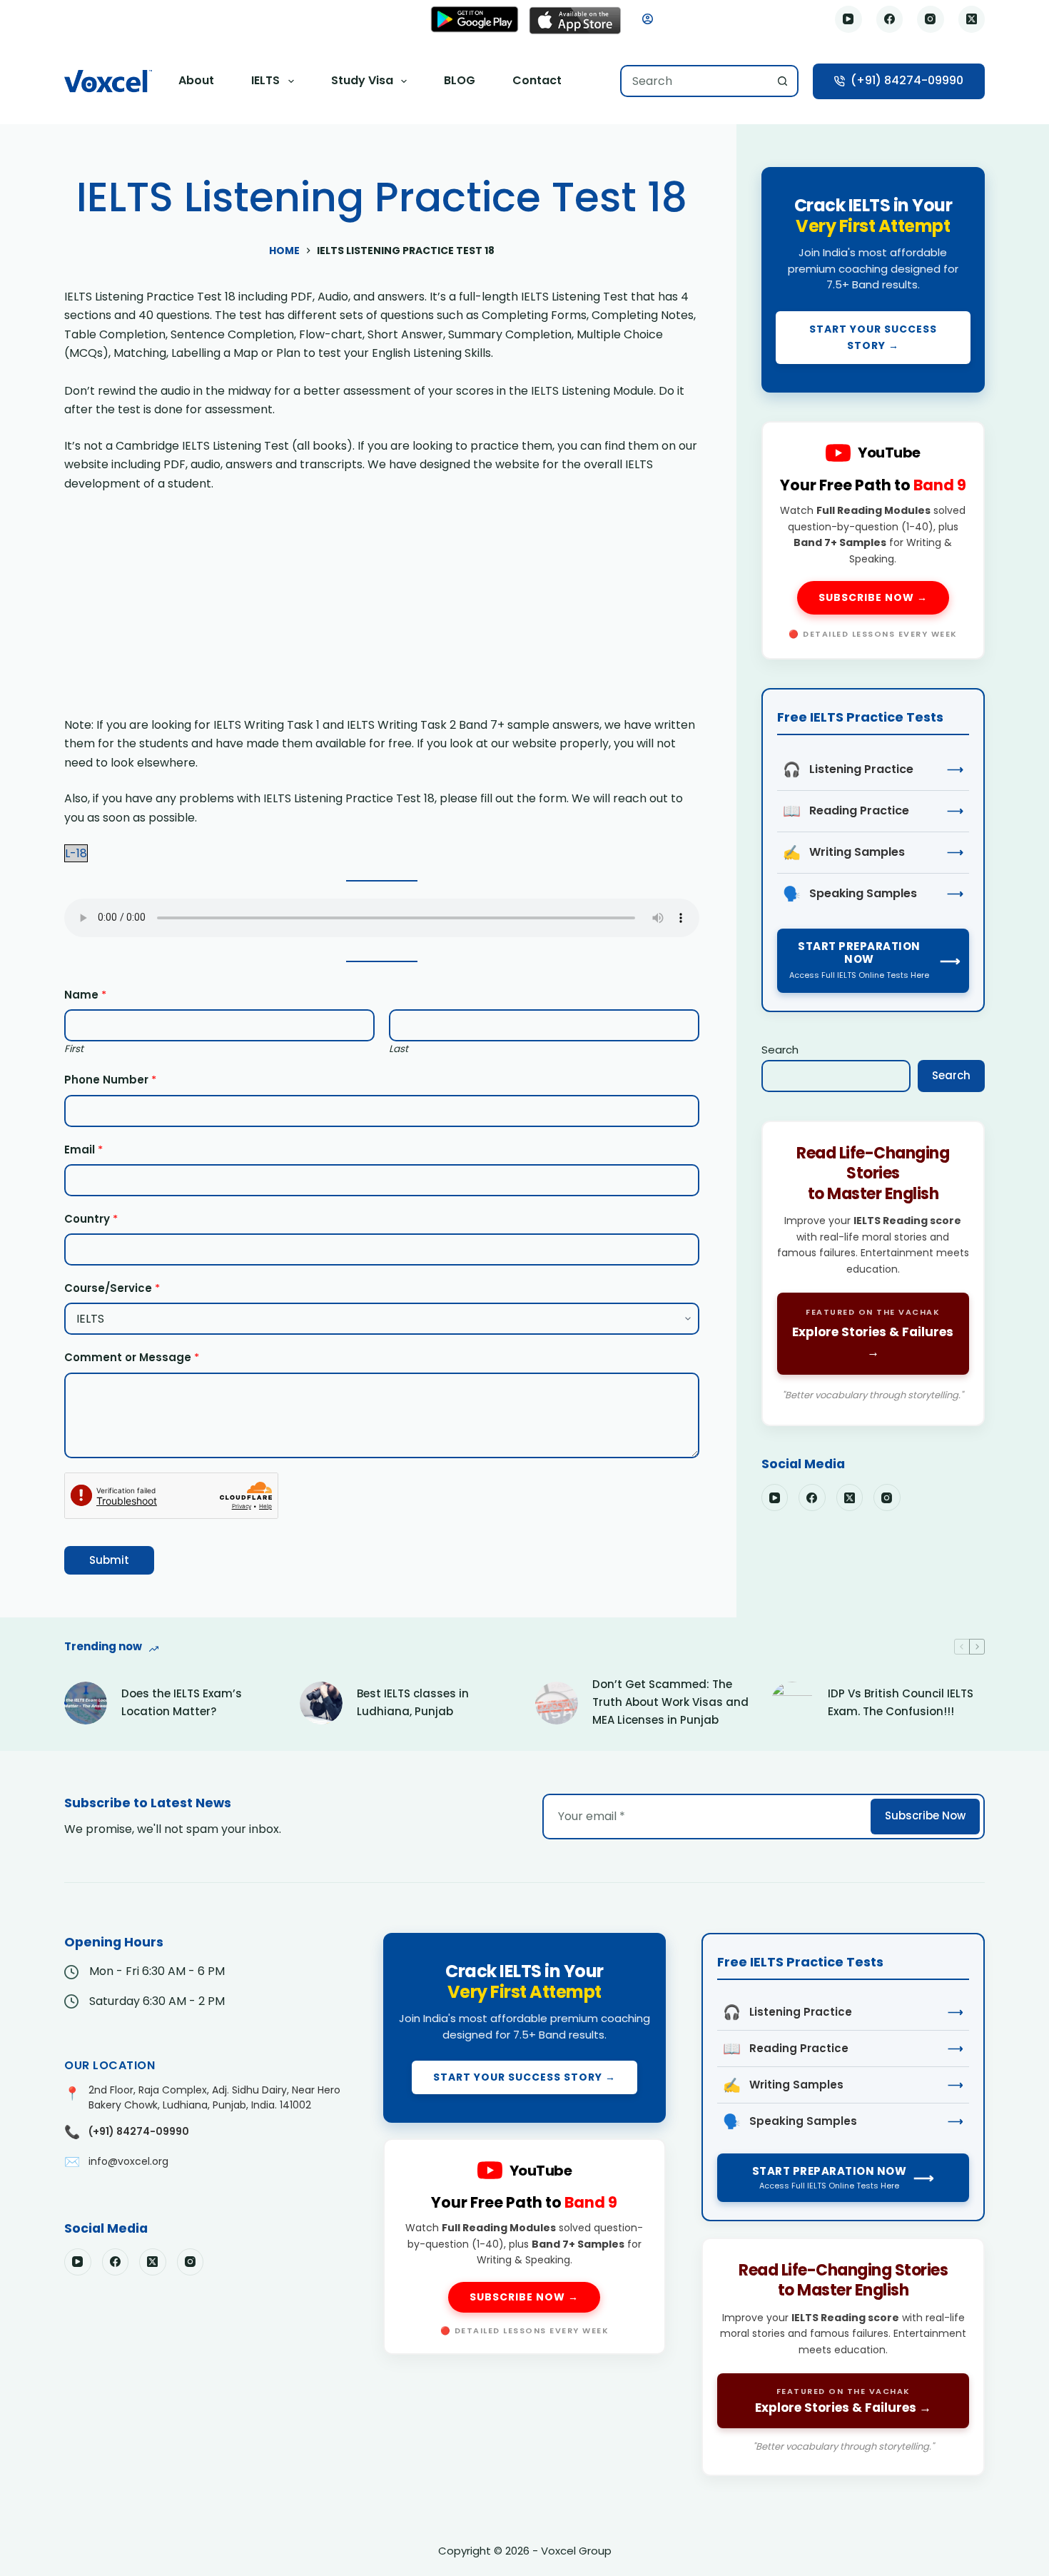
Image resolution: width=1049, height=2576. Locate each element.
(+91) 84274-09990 (907, 80)
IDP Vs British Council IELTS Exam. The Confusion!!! (901, 1702)
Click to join (873, 280)
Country (91, 1219)
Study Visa (362, 80)
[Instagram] (931, 19)
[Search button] (782, 81)
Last (399, 1049)
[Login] (648, 19)
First (74, 1049)
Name (85, 995)
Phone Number (110, 1080)
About (196, 80)
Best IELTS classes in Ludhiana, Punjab (413, 1702)
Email (83, 1150)
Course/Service (112, 1288)
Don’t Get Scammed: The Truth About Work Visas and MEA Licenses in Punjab (670, 1702)
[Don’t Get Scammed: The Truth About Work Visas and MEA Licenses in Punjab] (557, 1703)
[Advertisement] (382, 610)
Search (780, 1050)
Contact (537, 80)
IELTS (265, 80)
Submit (109, 1560)
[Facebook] (890, 19)
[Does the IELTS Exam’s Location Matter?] (86, 1703)
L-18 (76, 853)
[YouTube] (848, 19)
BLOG (460, 80)
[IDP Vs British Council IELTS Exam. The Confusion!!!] (792, 1703)
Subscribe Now (925, 1815)
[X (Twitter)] (972, 19)
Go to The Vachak (873, 1273)
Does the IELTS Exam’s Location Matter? (182, 1702)
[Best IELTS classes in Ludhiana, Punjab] (321, 1703)
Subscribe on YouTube (873, 540)
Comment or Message (132, 1357)
